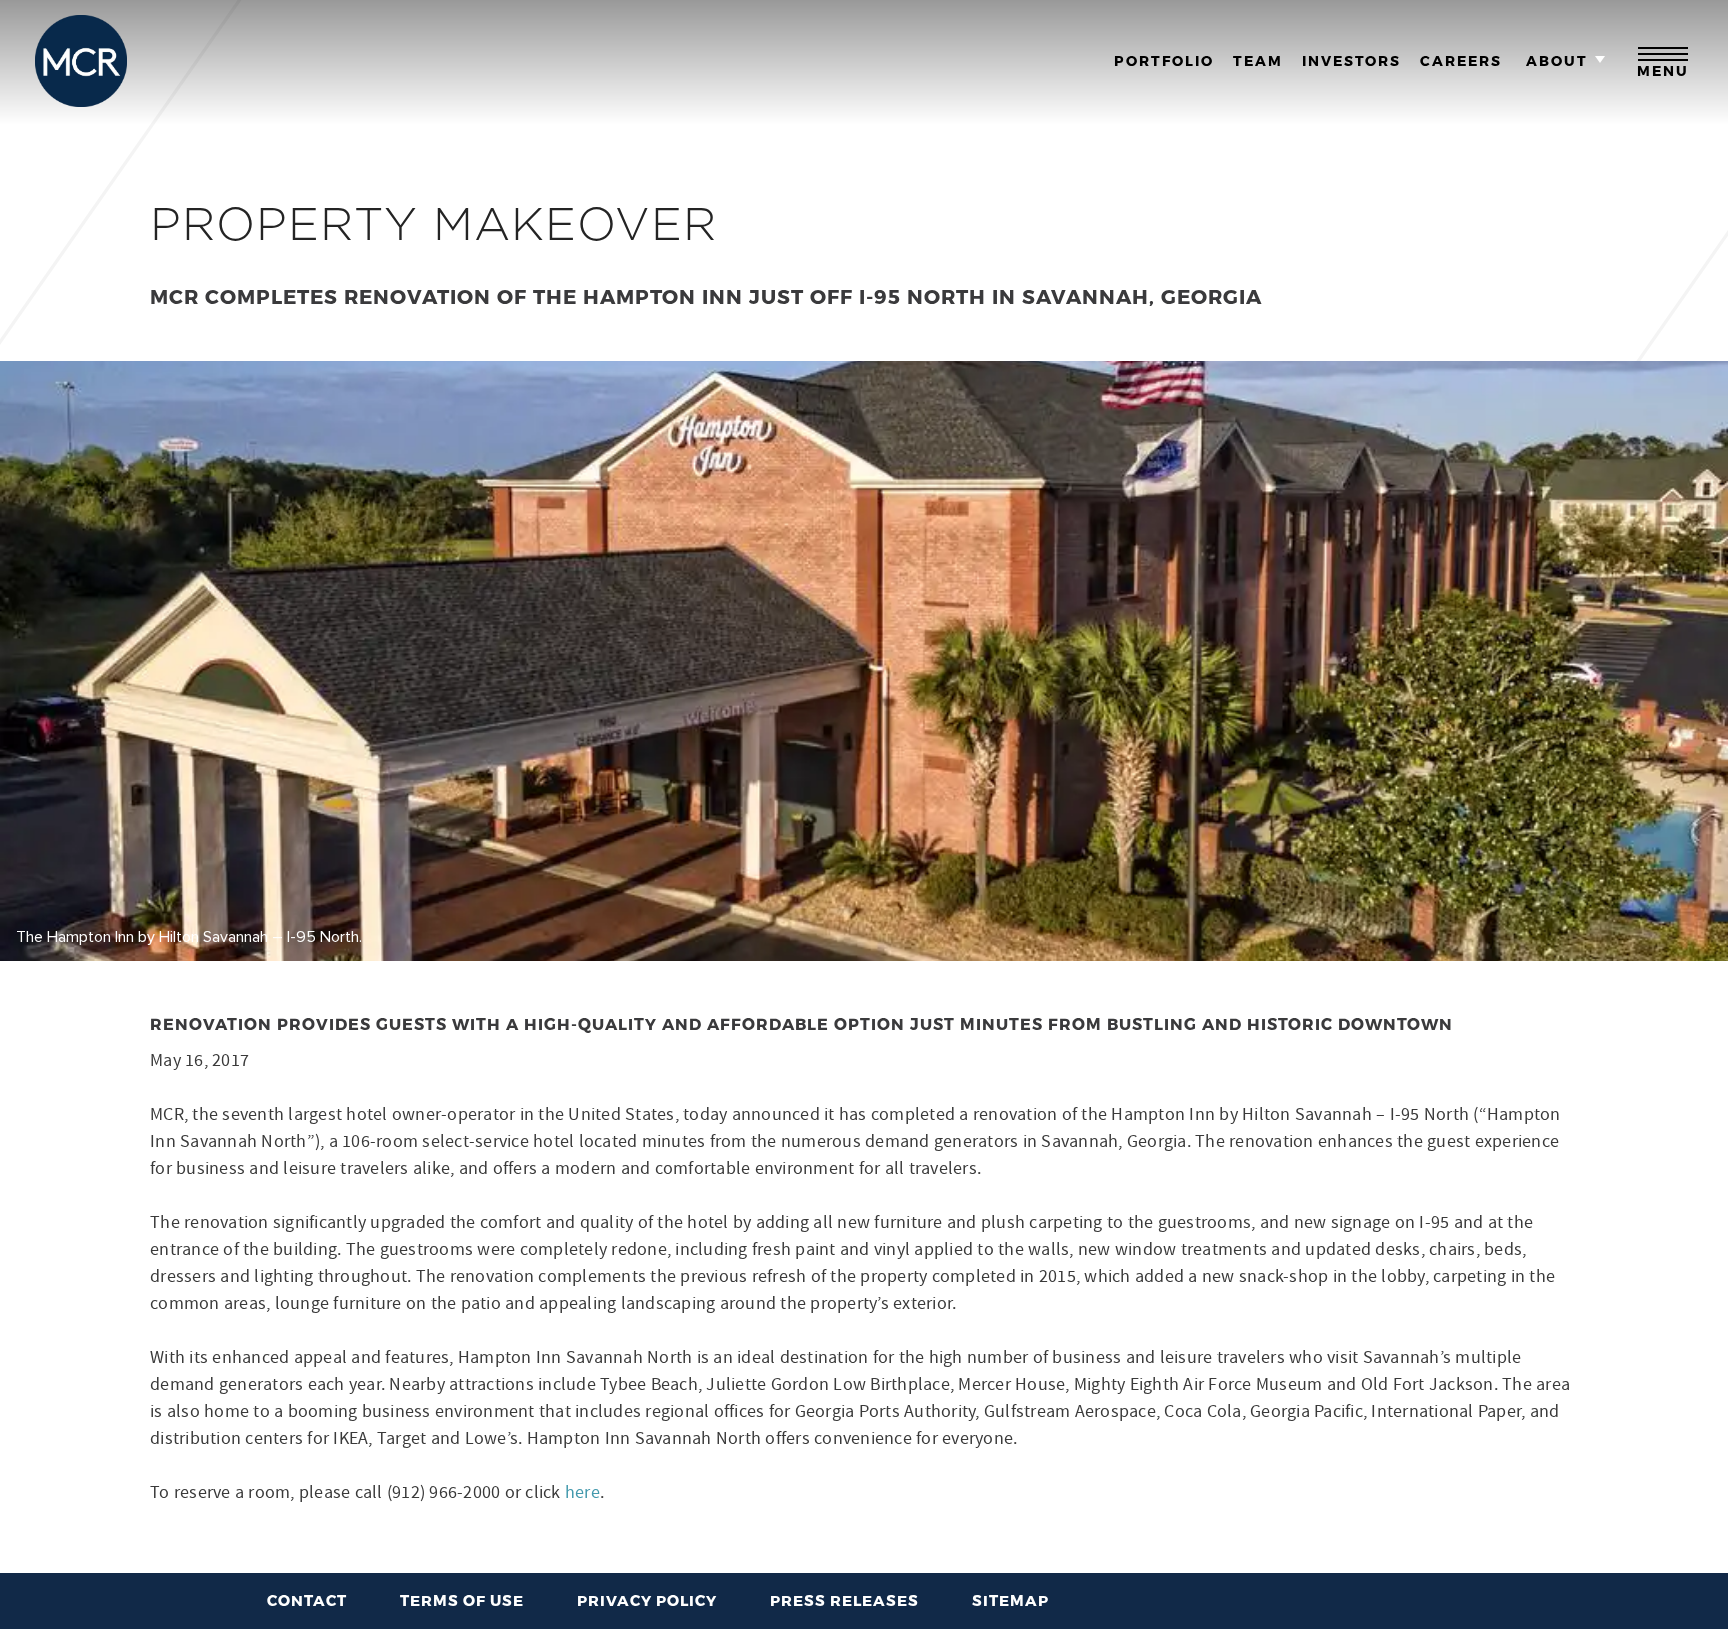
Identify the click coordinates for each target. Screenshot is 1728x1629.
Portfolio (1164, 61)
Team (1258, 61)
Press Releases (844, 1600)
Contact (307, 1600)
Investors (1351, 61)
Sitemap (1010, 1600)
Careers (1461, 61)
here (582, 1492)
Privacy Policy (647, 1600)
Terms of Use (462, 1600)
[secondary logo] (81, 61)
